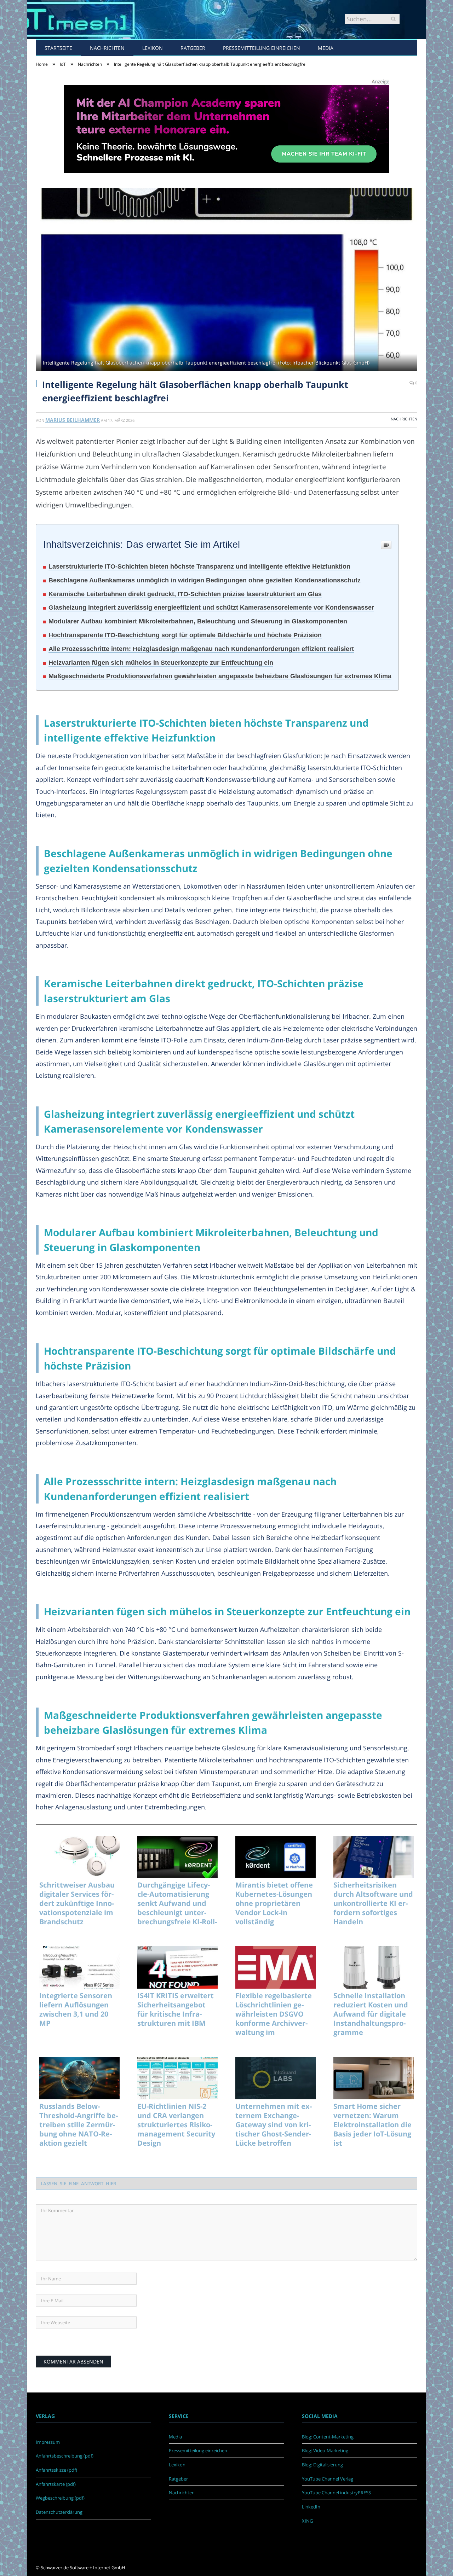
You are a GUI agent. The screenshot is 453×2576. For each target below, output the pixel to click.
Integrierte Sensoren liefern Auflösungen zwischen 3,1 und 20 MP (76, 2010)
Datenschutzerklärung (59, 2512)
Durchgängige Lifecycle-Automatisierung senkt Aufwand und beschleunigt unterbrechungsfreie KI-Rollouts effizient (177, 1903)
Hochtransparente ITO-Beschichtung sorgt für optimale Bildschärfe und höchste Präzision (185, 635)
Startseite (58, 48)
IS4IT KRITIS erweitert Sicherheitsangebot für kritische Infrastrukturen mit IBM (176, 2010)
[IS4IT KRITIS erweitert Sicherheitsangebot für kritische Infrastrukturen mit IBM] (177, 1967)
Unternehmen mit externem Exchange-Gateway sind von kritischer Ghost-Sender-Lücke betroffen (274, 2125)
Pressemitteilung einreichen (262, 48)
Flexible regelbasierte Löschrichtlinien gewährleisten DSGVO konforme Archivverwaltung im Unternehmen (274, 2014)
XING (307, 2521)
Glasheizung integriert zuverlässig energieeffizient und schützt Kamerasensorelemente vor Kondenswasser (211, 607)
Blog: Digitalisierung (322, 2465)
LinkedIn (311, 2507)
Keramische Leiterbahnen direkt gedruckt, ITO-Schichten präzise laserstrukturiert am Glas (185, 594)
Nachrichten (107, 48)
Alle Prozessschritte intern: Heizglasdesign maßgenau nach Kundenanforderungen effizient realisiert (201, 649)
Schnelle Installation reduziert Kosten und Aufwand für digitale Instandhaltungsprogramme (371, 2014)
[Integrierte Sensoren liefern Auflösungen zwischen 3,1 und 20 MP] (79, 1967)
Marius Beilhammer (73, 420)
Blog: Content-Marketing (328, 2437)
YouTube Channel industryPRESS (336, 2493)
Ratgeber (193, 48)
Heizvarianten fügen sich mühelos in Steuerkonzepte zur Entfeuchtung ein (161, 663)
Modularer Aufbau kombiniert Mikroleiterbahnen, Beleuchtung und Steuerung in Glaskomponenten (198, 621)
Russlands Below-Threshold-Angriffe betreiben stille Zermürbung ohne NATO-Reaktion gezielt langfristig (79, 2125)
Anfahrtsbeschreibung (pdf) (65, 2456)
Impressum (48, 2442)
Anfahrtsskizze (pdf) (56, 2470)
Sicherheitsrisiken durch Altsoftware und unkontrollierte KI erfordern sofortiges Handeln (373, 1903)
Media (326, 48)
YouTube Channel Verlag (328, 2479)
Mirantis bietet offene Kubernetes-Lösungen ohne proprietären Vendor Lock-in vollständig (274, 1903)
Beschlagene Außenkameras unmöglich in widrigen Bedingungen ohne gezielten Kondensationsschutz (205, 580)
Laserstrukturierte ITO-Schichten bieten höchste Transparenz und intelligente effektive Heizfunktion (199, 566)
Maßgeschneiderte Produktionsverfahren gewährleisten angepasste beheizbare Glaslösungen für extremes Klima (220, 676)
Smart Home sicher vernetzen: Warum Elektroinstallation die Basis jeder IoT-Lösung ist (372, 2125)
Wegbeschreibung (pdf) (60, 2498)
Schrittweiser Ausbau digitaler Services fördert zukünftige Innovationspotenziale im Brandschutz (77, 1903)
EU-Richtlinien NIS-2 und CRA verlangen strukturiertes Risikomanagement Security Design (176, 2125)
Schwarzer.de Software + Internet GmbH (83, 2568)
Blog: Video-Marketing (325, 2450)
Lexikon (153, 48)
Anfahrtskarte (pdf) (56, 2484)
